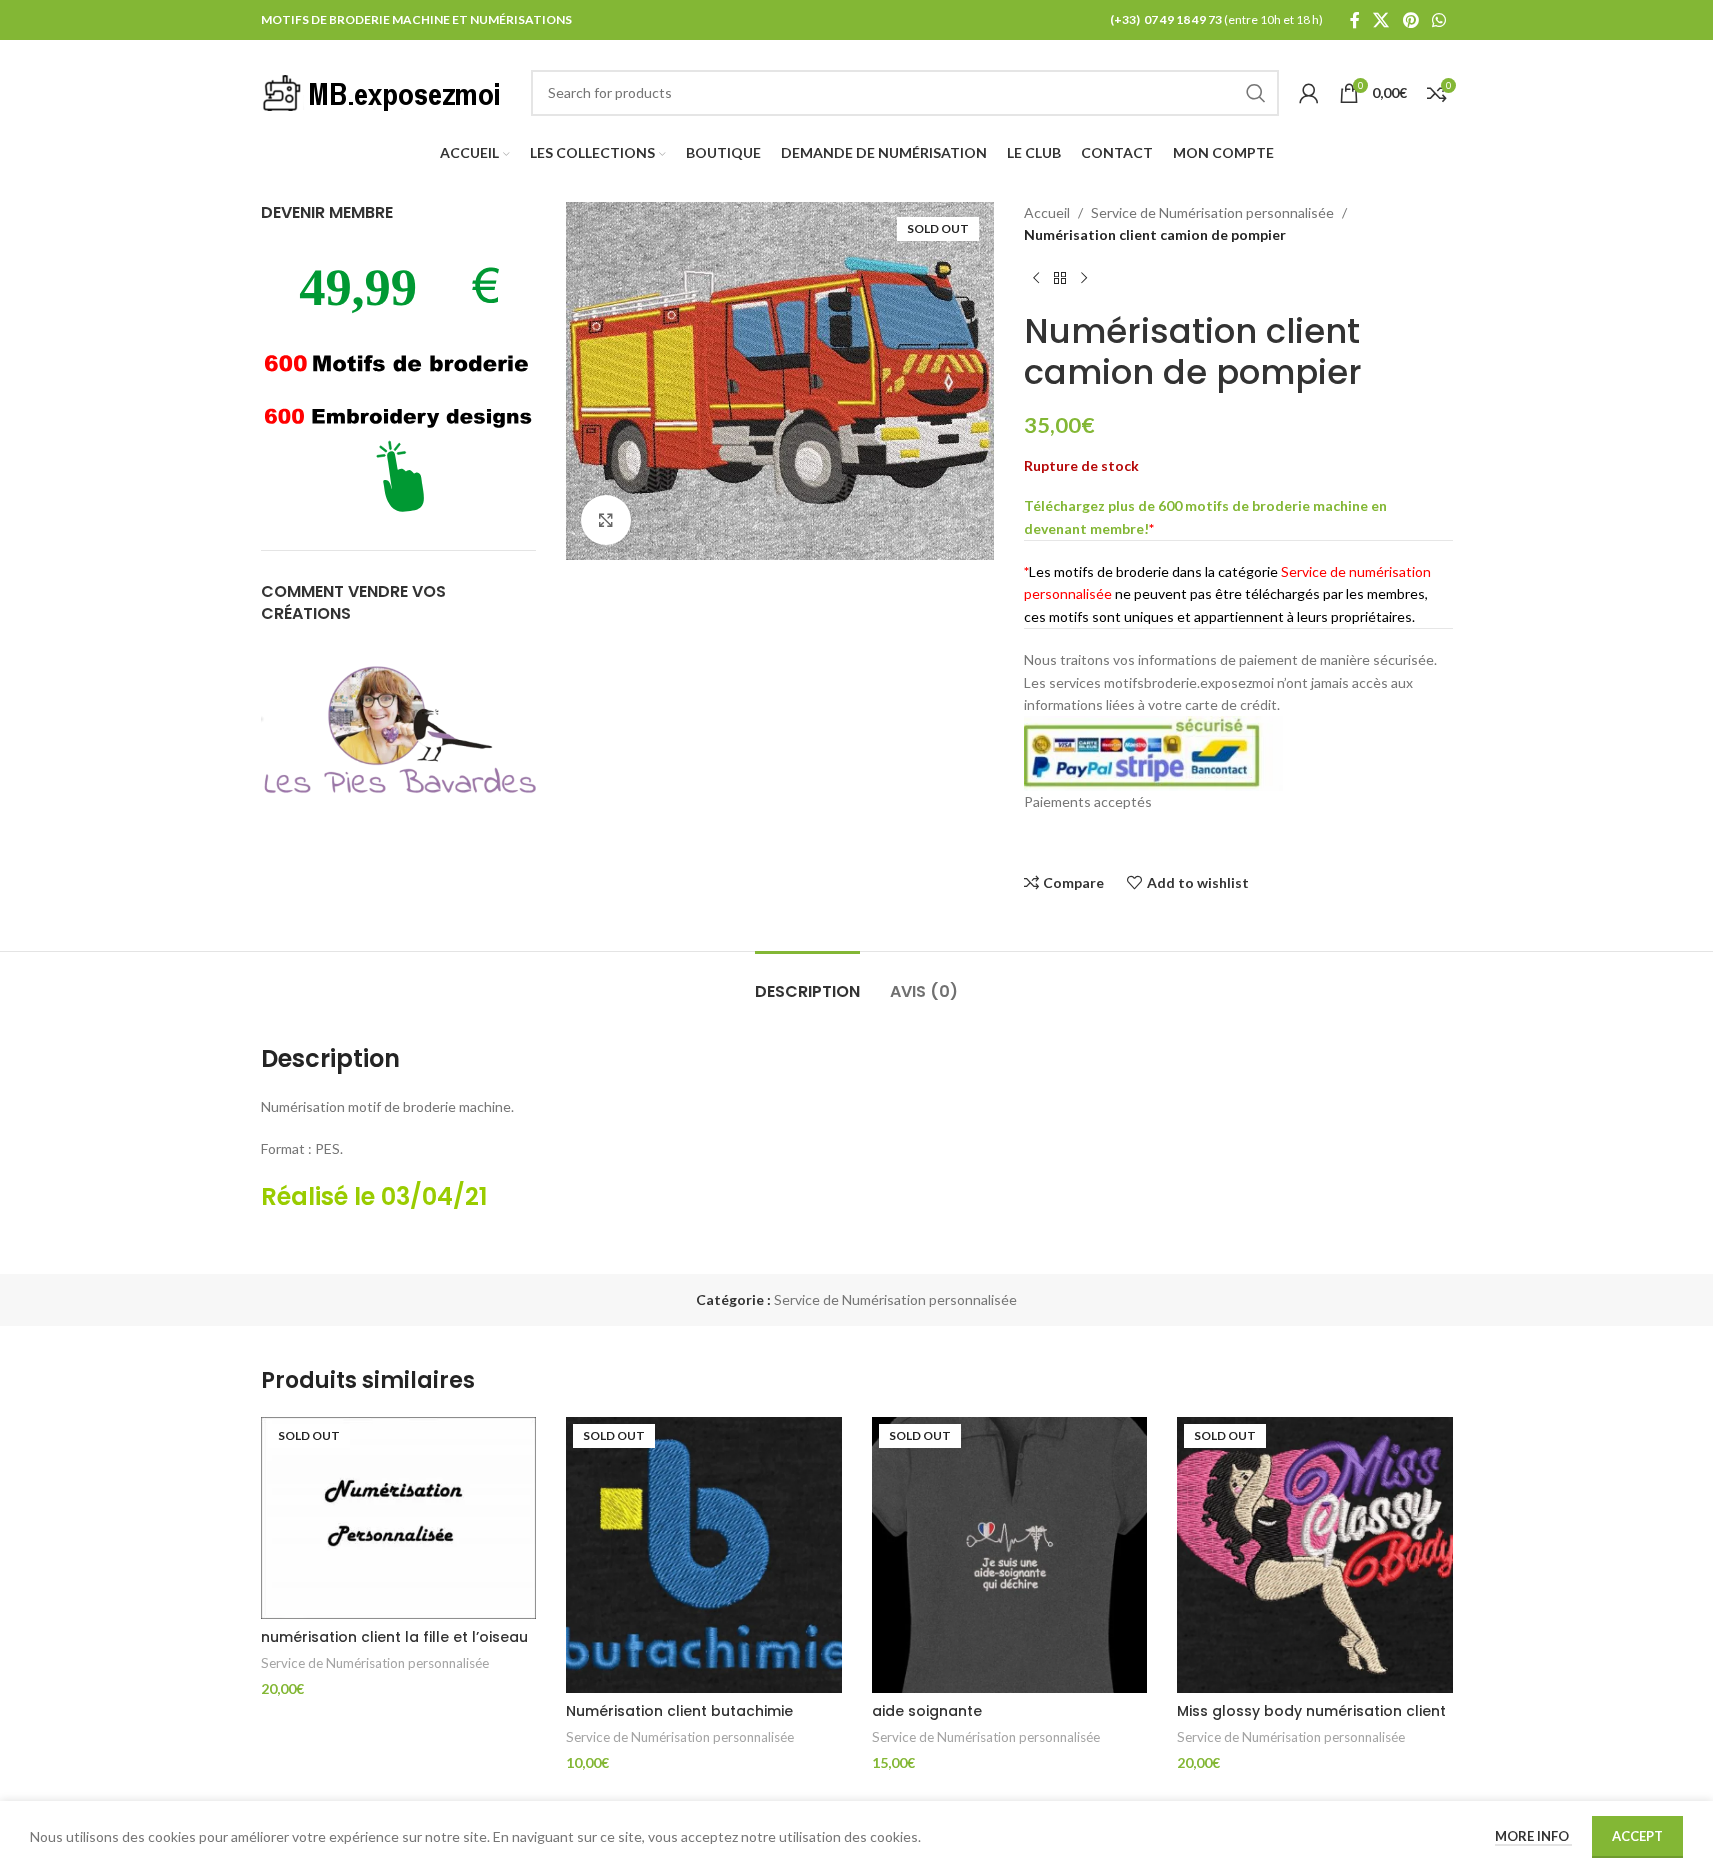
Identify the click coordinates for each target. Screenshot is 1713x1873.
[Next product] (1084, 279)
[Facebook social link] (1355, 20)
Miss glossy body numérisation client (1311, 1711)
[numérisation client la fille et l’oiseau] (399, 1518)
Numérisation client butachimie (679, 1711)
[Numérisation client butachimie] (704, 1555)
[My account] (1309, 93)
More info (1533, 1836)
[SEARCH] (1256, 93)
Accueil (1047, 212)
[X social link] (1381, 20)
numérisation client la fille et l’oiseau (394, 1637)
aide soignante (927, 1711)
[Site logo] (386, 90)
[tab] (807, 981)
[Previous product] (1036, 279)
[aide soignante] (1010, 1555)
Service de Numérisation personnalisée (1212, 212)
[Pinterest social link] (1410, 20)
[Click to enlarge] (606, 520)
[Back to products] (1060, 279)
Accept (1637, 1836)
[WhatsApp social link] (1438, 20)
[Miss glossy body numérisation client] (1315, 1555)
